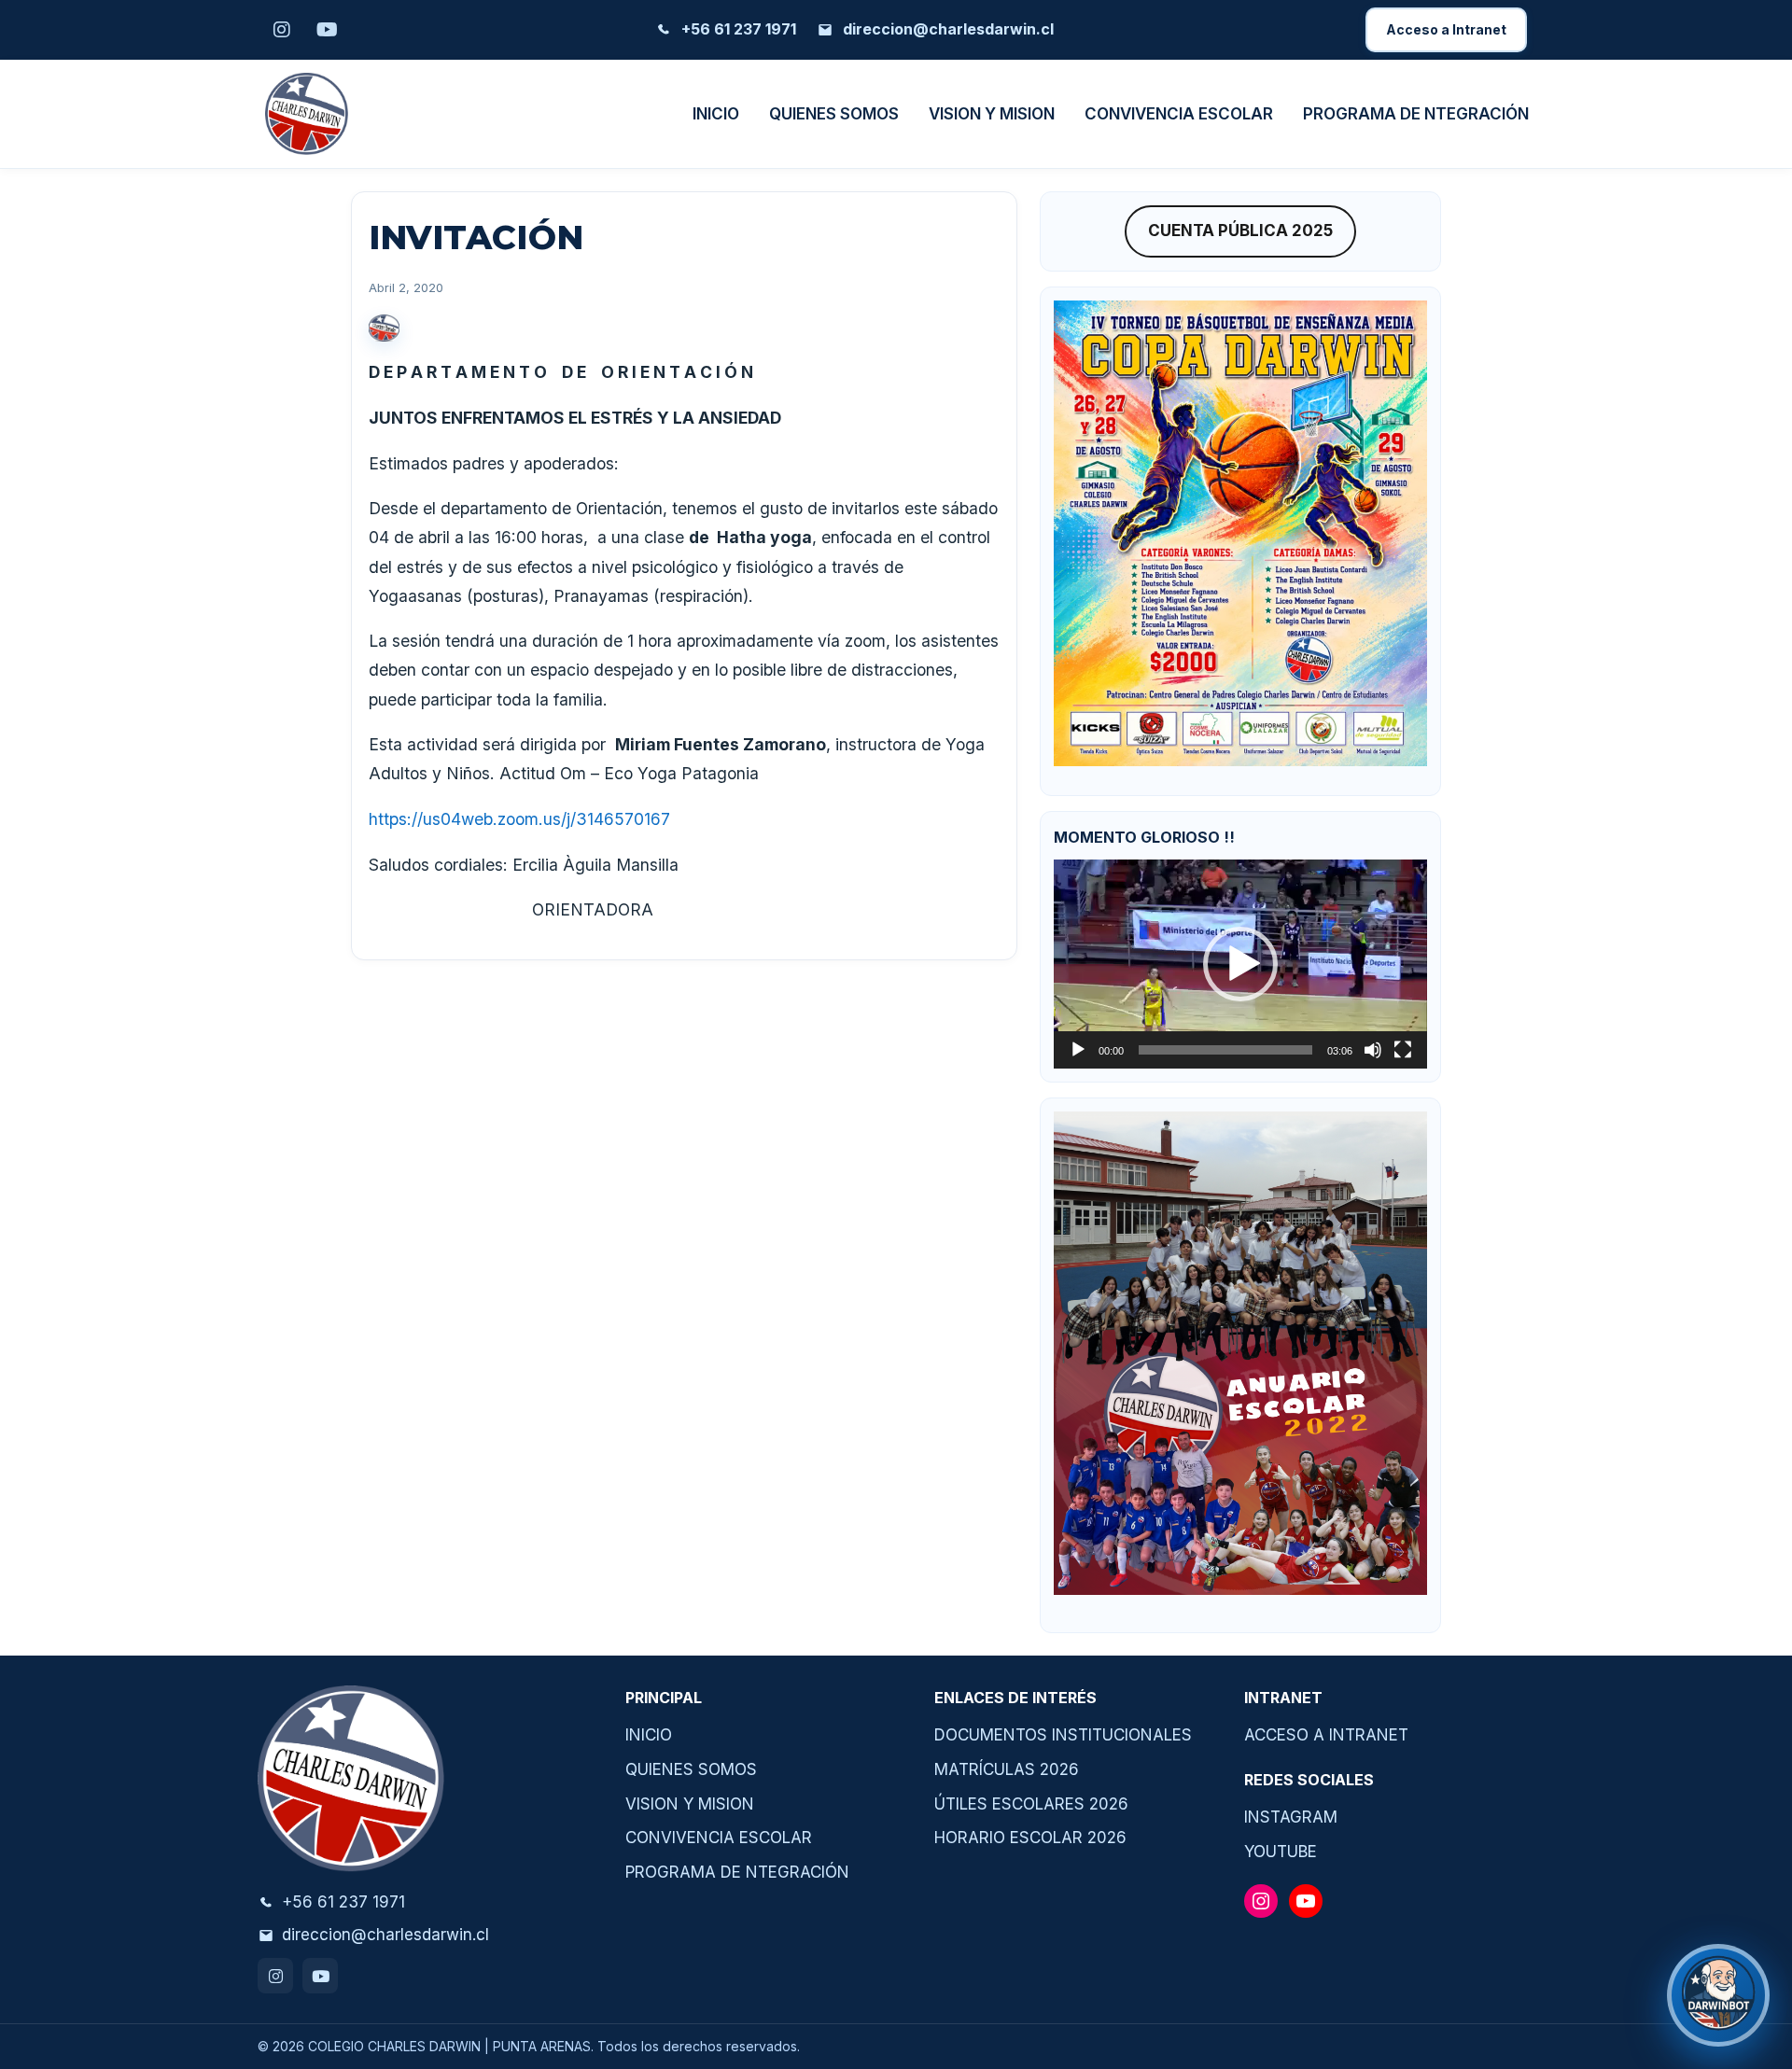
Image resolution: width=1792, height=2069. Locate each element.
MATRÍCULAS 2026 (1007, 1769)
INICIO (716, 114)
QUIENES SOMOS (834, 114)
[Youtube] (320, 1976)
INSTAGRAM (1291, 1817)
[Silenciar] (1373, 1050)
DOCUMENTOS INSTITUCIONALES (1063, 1735)
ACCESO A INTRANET (1326, 1735)
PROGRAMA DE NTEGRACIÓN (1416, 114)
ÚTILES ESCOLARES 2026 (1031, 1804)
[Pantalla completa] (1403, 1050)
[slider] (1225, 1050)
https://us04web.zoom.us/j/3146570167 (519, 819)
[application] (1240, 964)
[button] (1240, 964)
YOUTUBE (1281, 1852)
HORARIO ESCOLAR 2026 (1030, 1838)
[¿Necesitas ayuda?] (1718, 1995)
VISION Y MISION (992, 114)
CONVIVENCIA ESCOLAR (1179, 114)
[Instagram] (275, 1976)
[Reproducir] (1078, 1050)
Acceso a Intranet (1446, 29)
